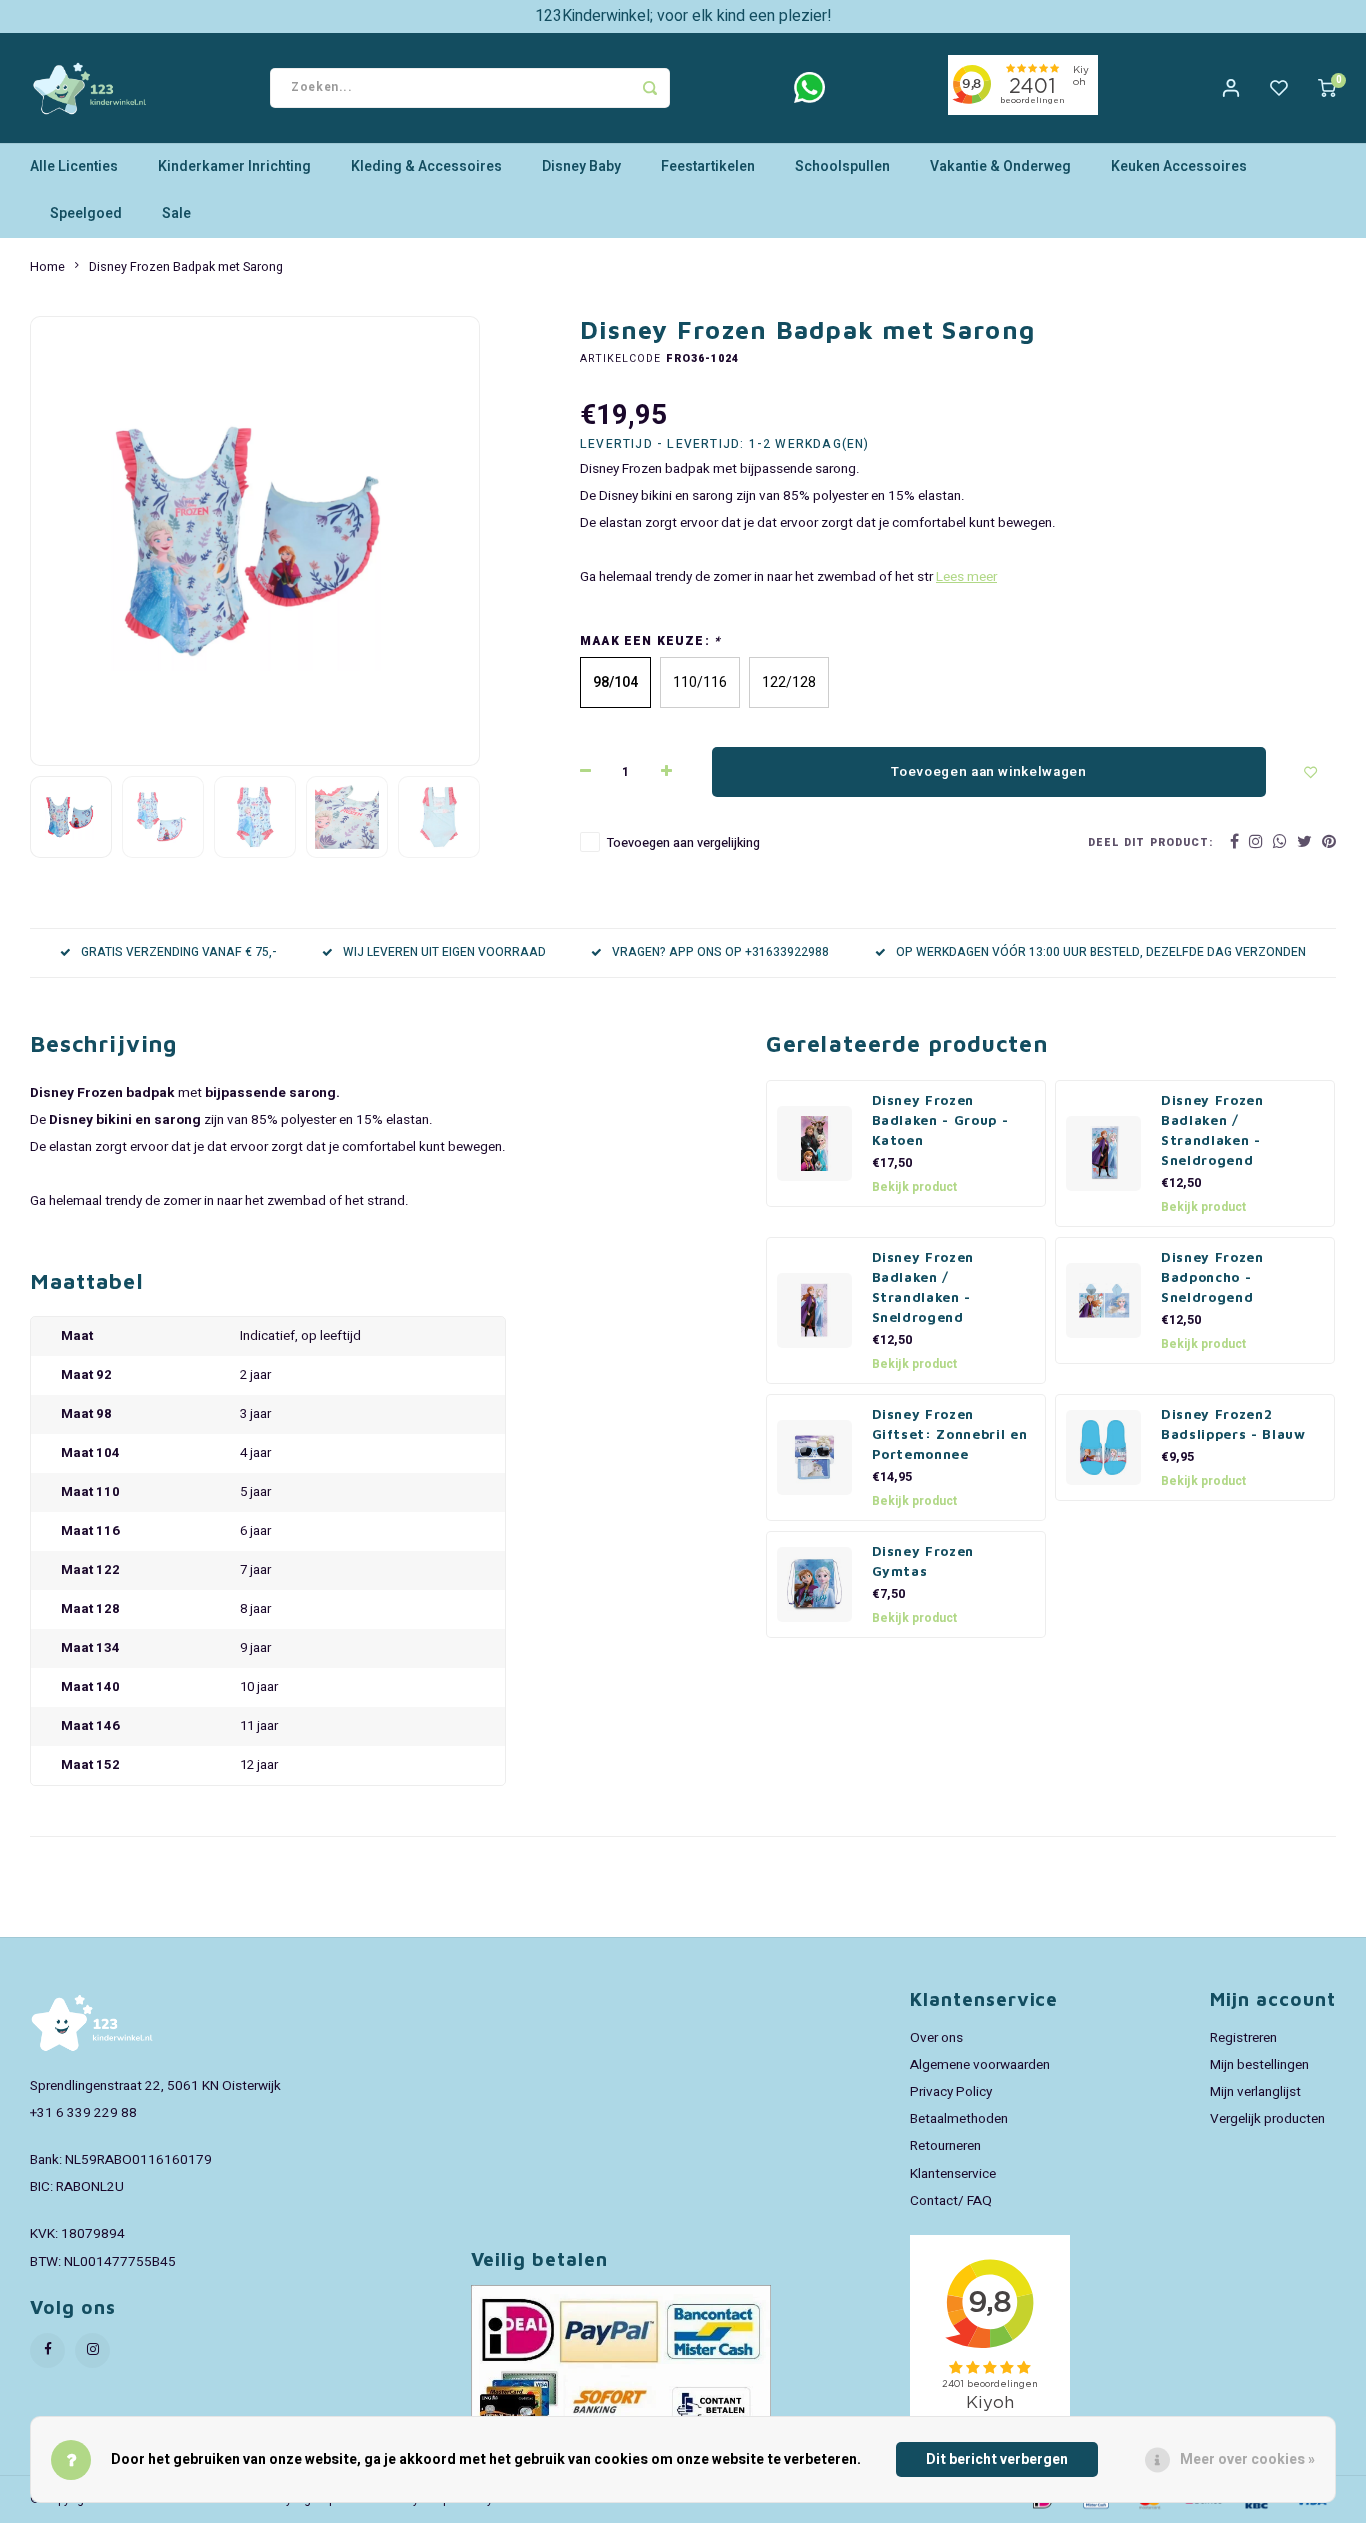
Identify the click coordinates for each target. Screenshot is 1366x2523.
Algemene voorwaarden (980, 2065)
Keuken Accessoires (1179, 166)
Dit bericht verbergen (997, 2459)
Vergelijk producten (1267, 2119)
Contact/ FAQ (951, 2201)
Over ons (936, 2038)
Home (47, 267)
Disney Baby (581, 166)
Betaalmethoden (959, 2119)
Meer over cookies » (1247, 2459)
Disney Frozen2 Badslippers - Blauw (1233, 1424)
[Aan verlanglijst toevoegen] (1311, 772)
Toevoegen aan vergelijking (683, 843)
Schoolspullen (842, 166)
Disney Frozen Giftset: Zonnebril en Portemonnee (950, 1434)
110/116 (700, 682)
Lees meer (966, 577)
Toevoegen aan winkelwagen (989, 772)
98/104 (615, 682)
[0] (1327, 88)
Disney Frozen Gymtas (923, 1561)
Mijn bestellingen (1259, 2065)
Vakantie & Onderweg (1000, 166)
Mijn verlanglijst (1255, 2092)
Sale (176, 213)
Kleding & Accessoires (426, 166)
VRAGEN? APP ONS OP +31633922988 (720, 952)
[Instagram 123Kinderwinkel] (92, 2350)
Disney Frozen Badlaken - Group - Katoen (940, 1120)
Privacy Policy (951, 2092)
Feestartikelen (708, 166)
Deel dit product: (1150, 842)
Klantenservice (953, 2174)
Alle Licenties (74, 166)
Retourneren (945, 2146)
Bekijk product (914, 1187)
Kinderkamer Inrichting (234, 166)
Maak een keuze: (650, 641)
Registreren (1243, 2038)
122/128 (789, 682)
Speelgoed (86, 213)
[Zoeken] (650, 88)
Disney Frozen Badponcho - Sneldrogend (1212, 1277)
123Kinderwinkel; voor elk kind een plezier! (683, 16)
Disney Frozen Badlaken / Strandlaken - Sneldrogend (1212, 1130)
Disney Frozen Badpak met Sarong (186, 267)
